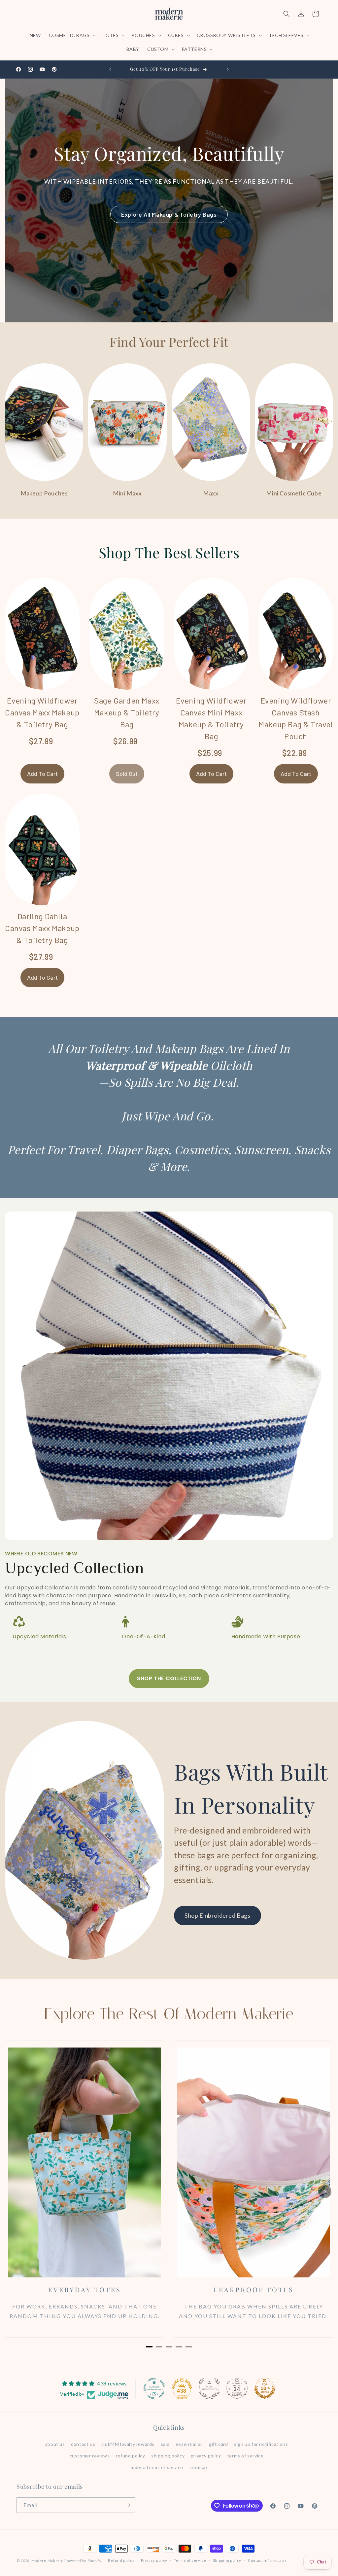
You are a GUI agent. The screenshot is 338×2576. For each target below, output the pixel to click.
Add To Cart (42, 774)
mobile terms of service (157, 2467)
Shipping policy (227, 2560)
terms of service (245, 2456)
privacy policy (206, 2456)
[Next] (325, 2192)
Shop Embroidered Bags (218, 1915)
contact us (83, 2444)
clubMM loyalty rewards (128, 2444)
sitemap (198, 2467)
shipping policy (168, 2456)
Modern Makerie (48, 2561)
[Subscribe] (128, 2505)
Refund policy (121, 2560)
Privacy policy (154, 2560)
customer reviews (90, 2456)
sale (165, 2444)
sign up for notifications (261, 2444)
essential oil (189, 2444)
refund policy (131, 2456)
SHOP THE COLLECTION (169, 1678)
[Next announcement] (228, 69)
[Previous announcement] (110, 69)
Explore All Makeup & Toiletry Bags (169, 214)
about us (55, 2444)
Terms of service (190, 2560)
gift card (218, 2444)
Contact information (267, 2560)
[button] (72, 35)
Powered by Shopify (83, 2561)
